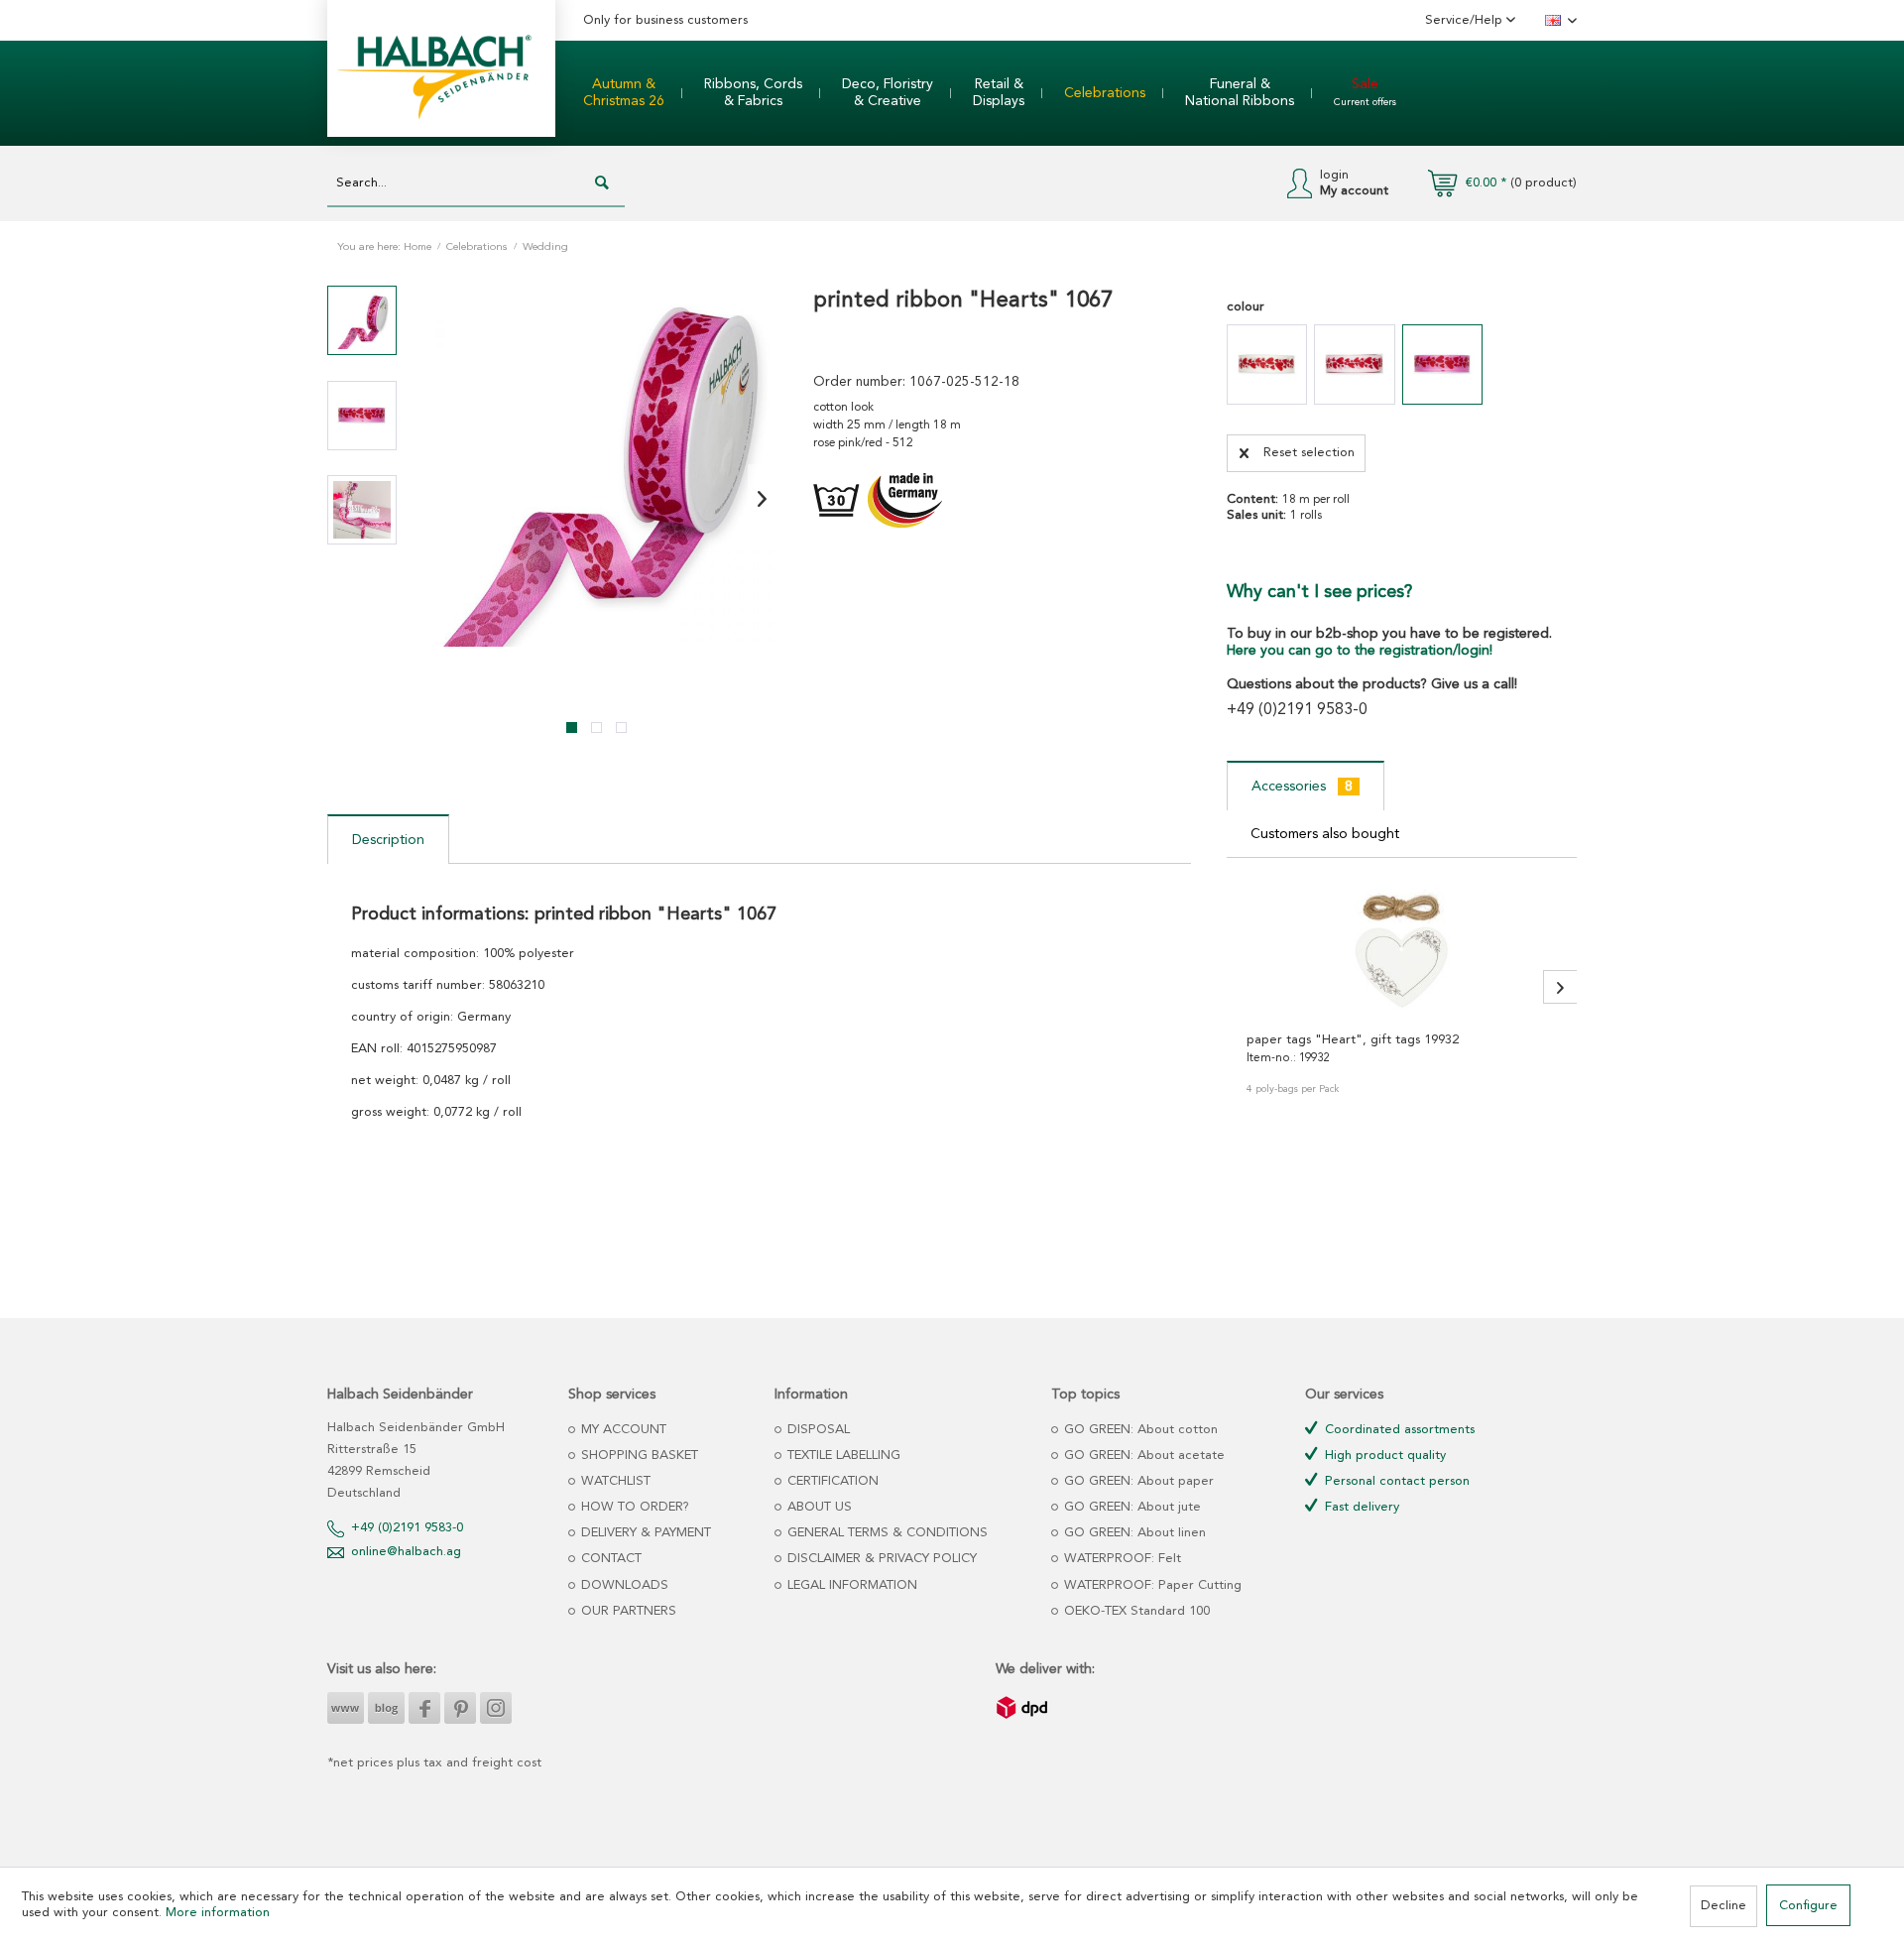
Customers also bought (1325, 834)
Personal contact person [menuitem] (1395, 1481)
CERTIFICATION (831, 1481)
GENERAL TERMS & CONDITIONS (886, 1533)
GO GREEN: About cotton (1139, 1430)
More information (218, 1913)
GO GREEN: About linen (1133, 1533)
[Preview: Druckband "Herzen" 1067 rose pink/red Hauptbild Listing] (362, 320)
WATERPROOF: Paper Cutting (1151, 1585)
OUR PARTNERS (627, 1611)
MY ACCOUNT (622, 1430)
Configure (1808, 1906)
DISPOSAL (817, 1430)
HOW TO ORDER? (633, 1507)
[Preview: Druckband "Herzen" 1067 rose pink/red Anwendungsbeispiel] (362, 510)
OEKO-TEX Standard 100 (1135, 1611)
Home (417, 247)
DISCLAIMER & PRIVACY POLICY (880, 1559)
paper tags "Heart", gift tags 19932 (1353, 1040)
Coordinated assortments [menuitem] (1398, 1430)
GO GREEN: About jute (1130, 1507)
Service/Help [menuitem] (1466, 20)
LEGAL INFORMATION (850, 1585)
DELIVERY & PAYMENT (644, 1533)
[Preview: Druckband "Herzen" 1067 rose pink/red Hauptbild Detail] (362, 416)
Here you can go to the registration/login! (1360, 651)
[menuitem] (624, 93)
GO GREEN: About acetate (1142, 1456)
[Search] (602, 183)
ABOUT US (818, 1507)
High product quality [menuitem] (1383, 1456)
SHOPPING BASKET (638, 1456)
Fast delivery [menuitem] (1360, 1507)
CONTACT (609, 1559)
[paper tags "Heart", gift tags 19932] (1402, 947)
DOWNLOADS (623, 1585)
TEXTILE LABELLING (842, 1456)
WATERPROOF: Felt (1121, 1559)
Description (388, 840)
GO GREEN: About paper (1137, 1481)
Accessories (1302, 787)
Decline (1724, 1906)
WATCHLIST (614, 1481)
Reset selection (1309, 453)
